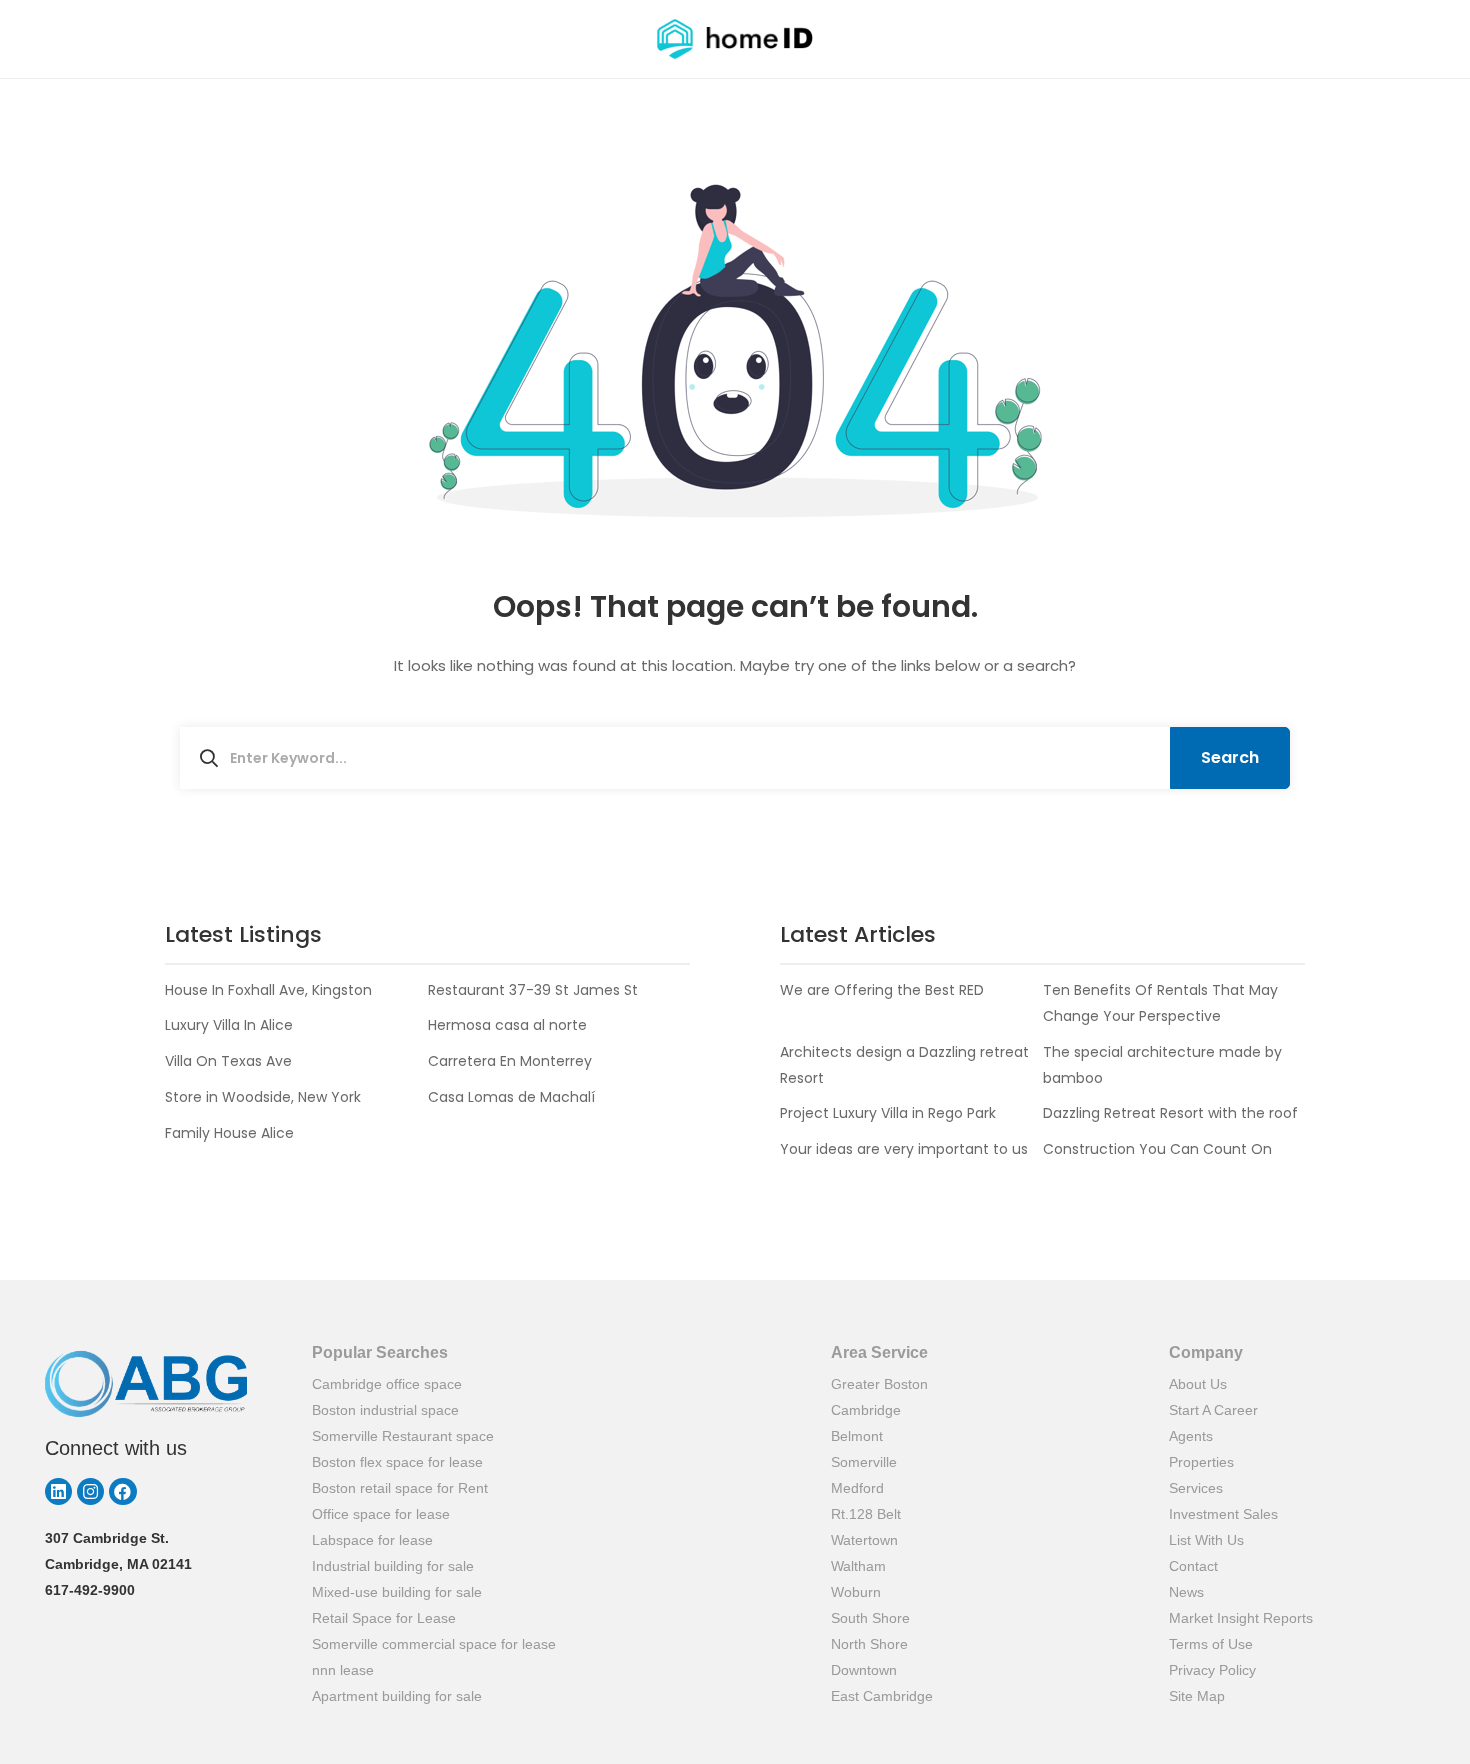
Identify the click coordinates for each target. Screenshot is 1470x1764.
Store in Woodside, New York (263, 1097)
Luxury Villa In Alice (229, 1025)
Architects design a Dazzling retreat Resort (904, 1065)
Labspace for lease (372, 1540)
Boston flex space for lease (397, 1462)
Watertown (864, 1540)
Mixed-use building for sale (397, 1592)
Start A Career (1213, 1410)
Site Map (1197, 1696)
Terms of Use (1211, 1644)
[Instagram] (90, 1491)
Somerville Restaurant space (403, 1436)
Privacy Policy (1212, 1670)
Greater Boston (879, 1384)
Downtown (864, 1670)
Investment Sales (1223, 1514)
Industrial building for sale (393, 1566)
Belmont (857, 1436)
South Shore (870, 1618)
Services (1196, 1488)
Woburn (856, 1592)
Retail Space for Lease (384, 1618)
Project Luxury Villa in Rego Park (888, 1113)
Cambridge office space (387, 1384)
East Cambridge (882, 1696)
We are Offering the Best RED (882, 990)
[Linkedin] (58, 1491)
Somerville (864, 1462)
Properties (1201, 1462)
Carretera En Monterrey (510, 1061)
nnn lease (343, 1670)
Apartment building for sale (397, 1696)
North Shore (869, 1644)
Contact (1193, 1566)
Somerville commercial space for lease (434, 1644)
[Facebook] (122, 1491)
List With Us (1206, 1540)
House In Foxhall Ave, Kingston (268, 990)
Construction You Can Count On (1157, 1149)
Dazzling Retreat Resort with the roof (1170, 1113)
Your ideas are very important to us (904, 1149)
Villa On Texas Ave (228, 1061)
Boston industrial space (385, 1410)
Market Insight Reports (1241, 1618)
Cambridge (866, 1410)
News (1186, 1592)
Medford (857, 1488)
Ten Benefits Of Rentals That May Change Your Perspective (1160, 1003)
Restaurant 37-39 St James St (533, 990)
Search (1230, 757)
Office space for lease (381, 1514)
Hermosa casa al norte (507, 1025)
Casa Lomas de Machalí (511, 1097)
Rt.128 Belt (866, 1514)
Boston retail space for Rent (400, 1488)
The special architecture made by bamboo (1162, 1065)
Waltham (858, 1566)
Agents (1191, 1436)
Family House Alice (229, 1133)
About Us (1198, 1384)
